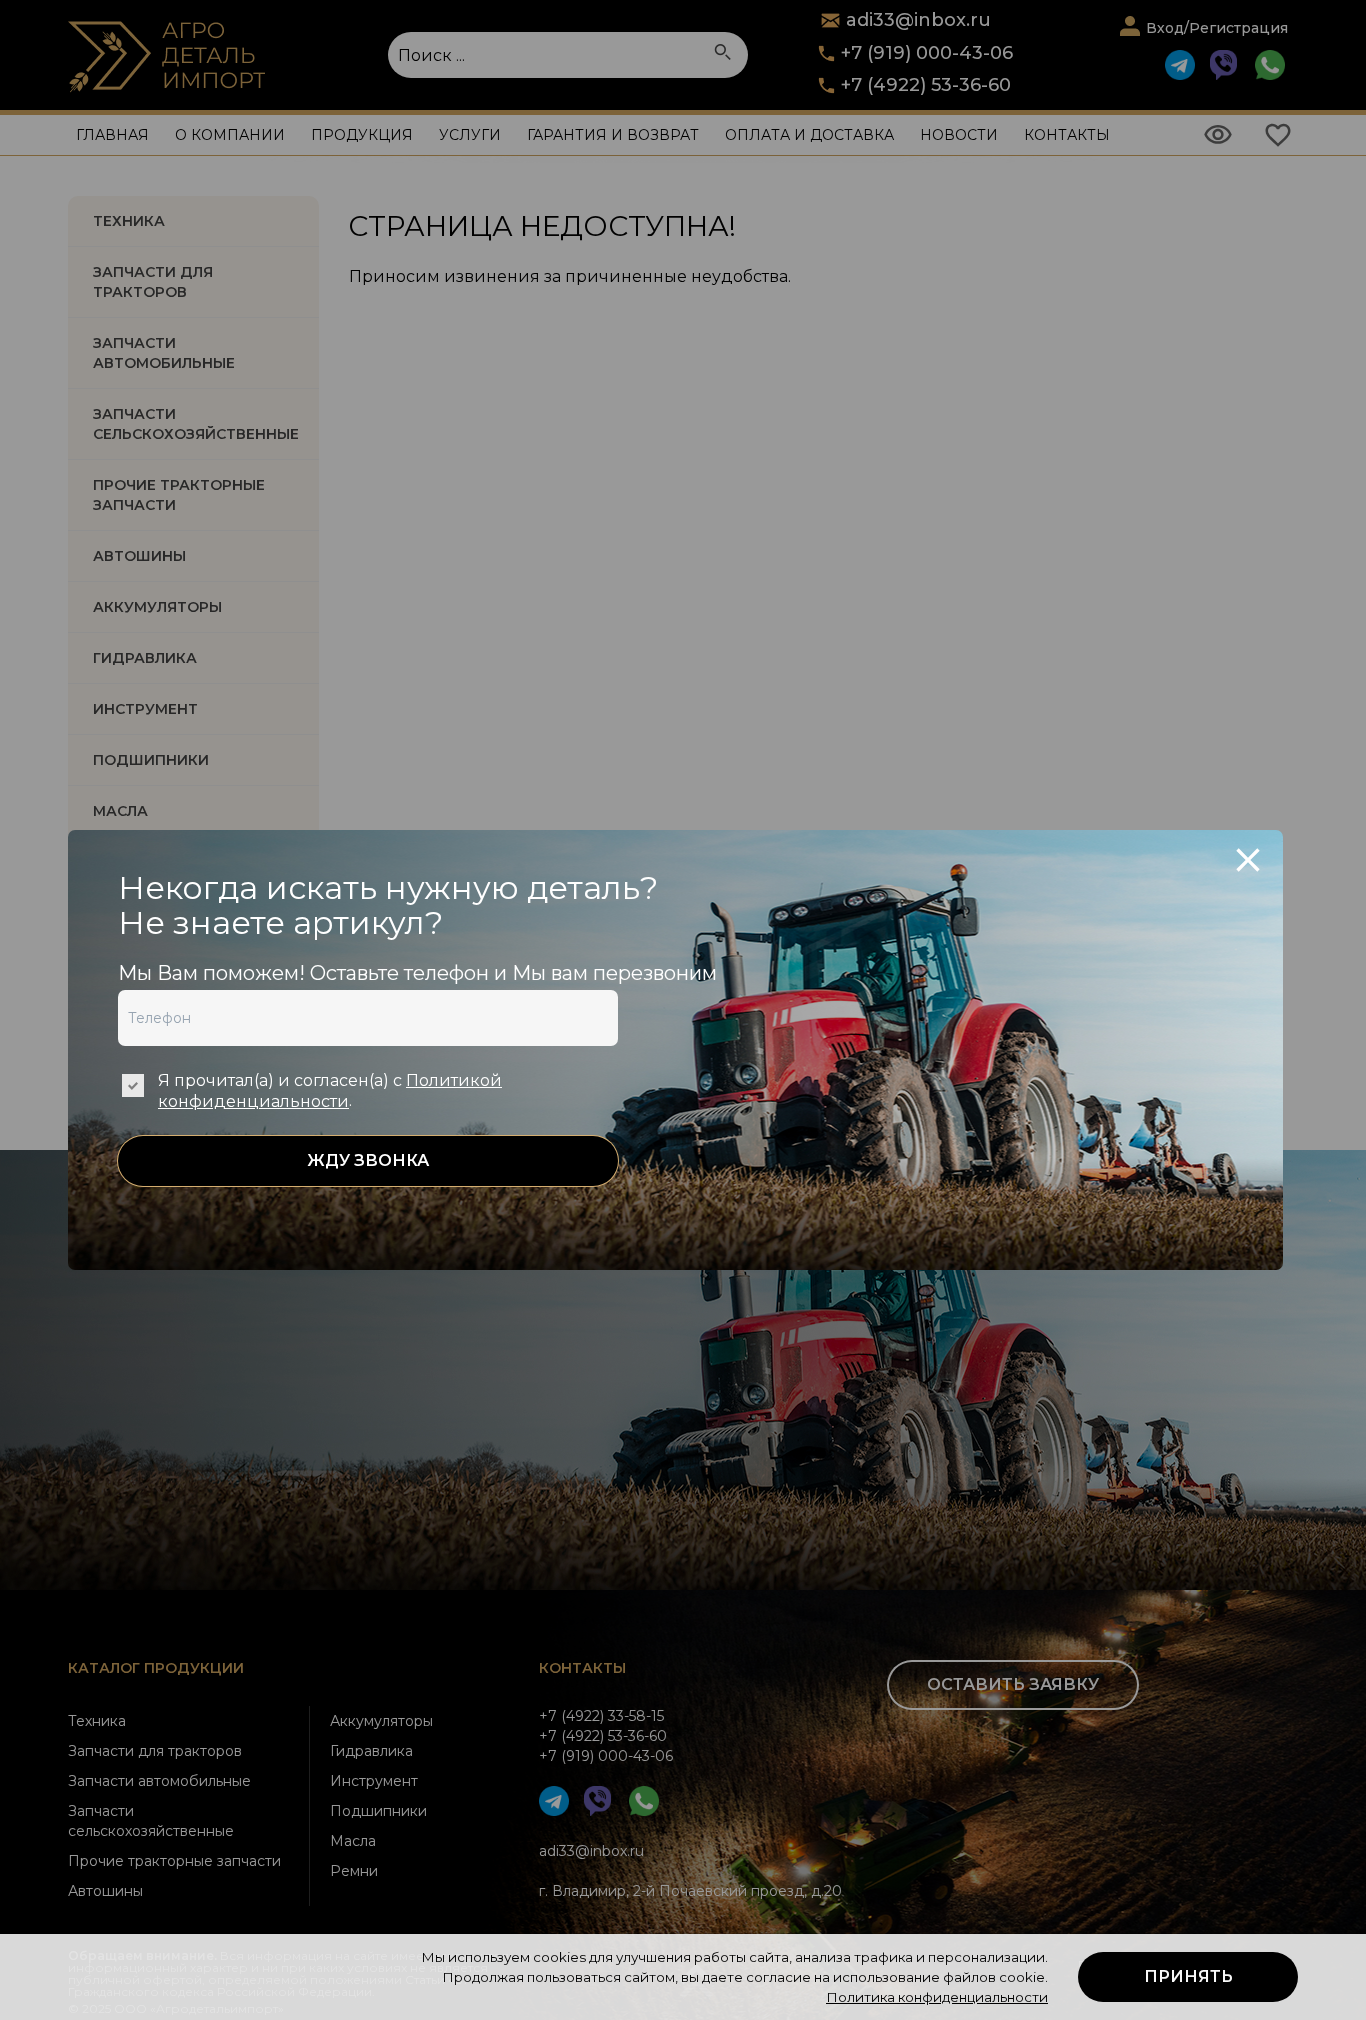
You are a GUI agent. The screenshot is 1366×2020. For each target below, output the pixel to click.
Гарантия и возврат (613, 135)
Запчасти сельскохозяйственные (151, 1821)
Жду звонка (368, 1160)
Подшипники (378, 1811)
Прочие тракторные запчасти (179, 495)
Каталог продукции (156, 1668)
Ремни (354, 1871)
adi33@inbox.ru (591, 1851)
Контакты (1067, 135)
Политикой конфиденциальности (330, 1091)
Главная (112, 135)
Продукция (362, 135)
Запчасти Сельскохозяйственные (196, 424)
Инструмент (374, 1781)
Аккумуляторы (381, 1721)
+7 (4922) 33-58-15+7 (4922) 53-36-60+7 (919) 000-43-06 (606, 1736)
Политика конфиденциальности (937, 1997)
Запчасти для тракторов (153, 282)
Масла (353, 1841)
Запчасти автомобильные (164, 353)
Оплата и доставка (809, 135)
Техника (129, 221)
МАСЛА (120, 811)
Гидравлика (371, 1751)
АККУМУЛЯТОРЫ (157, 607)
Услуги (470, 135)
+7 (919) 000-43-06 (927, 53)
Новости (959, 135)
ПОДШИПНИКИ (151, 760)
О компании (230, 135)
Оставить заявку (1013, 1684)
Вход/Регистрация (1217, 28)
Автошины (139, 556)
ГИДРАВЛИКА (145, 658)
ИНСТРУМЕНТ (145, 709)
